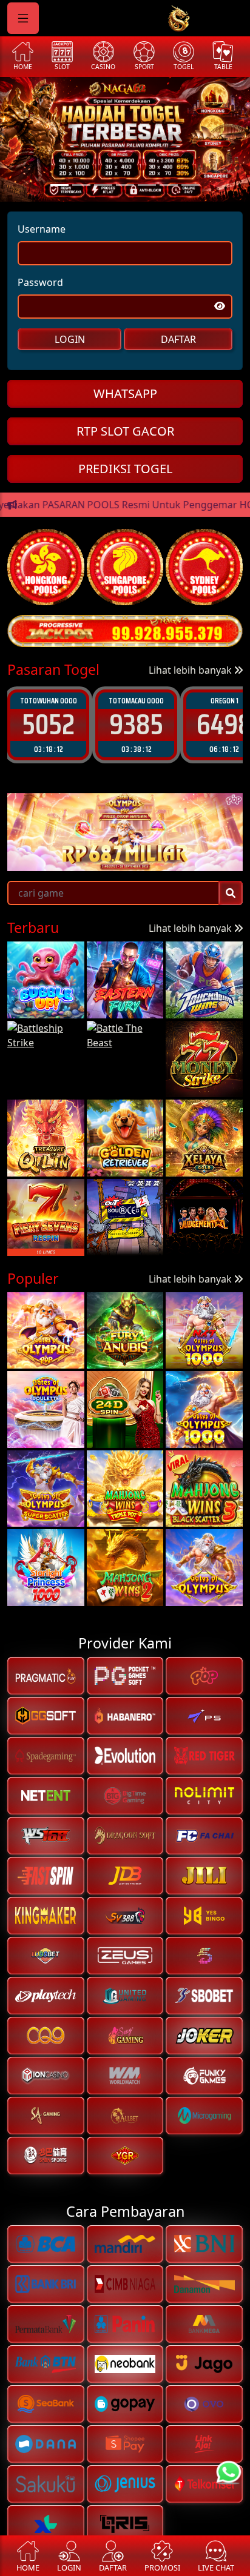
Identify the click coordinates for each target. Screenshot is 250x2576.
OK (125, 1372)
